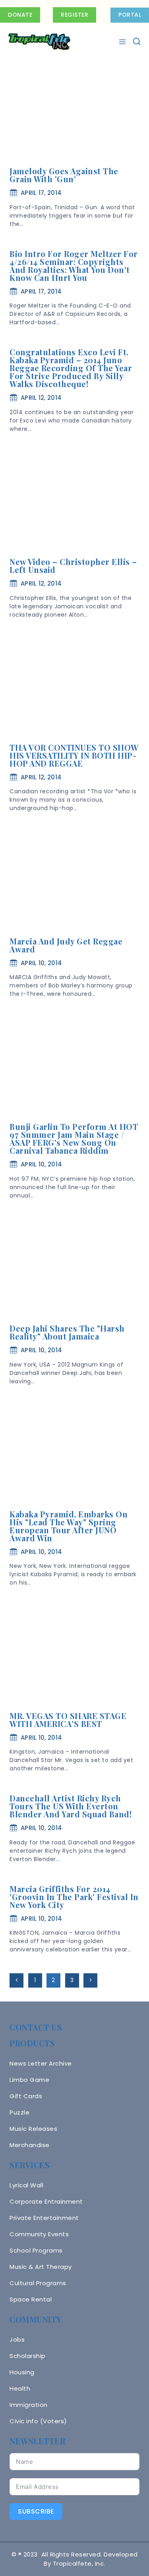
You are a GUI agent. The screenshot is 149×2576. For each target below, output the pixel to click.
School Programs (36, 2250)
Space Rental (31, 2299)
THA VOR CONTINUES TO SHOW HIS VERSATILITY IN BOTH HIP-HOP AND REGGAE (74, 755)
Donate (20, 15)
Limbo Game (29, 2080)
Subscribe (36, 2511)
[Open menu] (123, 42)
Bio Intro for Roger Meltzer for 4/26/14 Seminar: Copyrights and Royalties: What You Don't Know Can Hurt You (74, 266)
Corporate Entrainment (46, 2201)
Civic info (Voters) (38, 2421)
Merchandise (30, 2145)
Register (74, 15)
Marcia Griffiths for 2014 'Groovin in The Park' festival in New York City (74, 1897)
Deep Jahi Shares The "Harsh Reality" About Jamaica (67, 1332)
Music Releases (33, 2129)
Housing (22, 2372)
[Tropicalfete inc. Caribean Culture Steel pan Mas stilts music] (39, 42)
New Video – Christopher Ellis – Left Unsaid (73, 566)
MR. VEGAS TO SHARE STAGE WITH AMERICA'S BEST (68, 1720)
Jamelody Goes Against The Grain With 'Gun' (64, 175)
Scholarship (28, 2356)
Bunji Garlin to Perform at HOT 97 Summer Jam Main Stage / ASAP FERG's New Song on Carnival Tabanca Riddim (74, 1138)
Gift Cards (26, 2096)
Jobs (17, 2339)
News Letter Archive (41, 2063)
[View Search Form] (137, 42)
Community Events (39, 2234)
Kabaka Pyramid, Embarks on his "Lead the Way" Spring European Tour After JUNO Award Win (69, 1526)
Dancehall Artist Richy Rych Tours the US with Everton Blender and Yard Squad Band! (71, 1806)
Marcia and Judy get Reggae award (66, 945)
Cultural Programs (38, 2283)
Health (20, 2388)
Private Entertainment (44, 2218)
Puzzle (19, 2112)
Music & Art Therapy (41, 2267)
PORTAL (130, 15)
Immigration (29, 2405)
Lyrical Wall (26, 2185)
